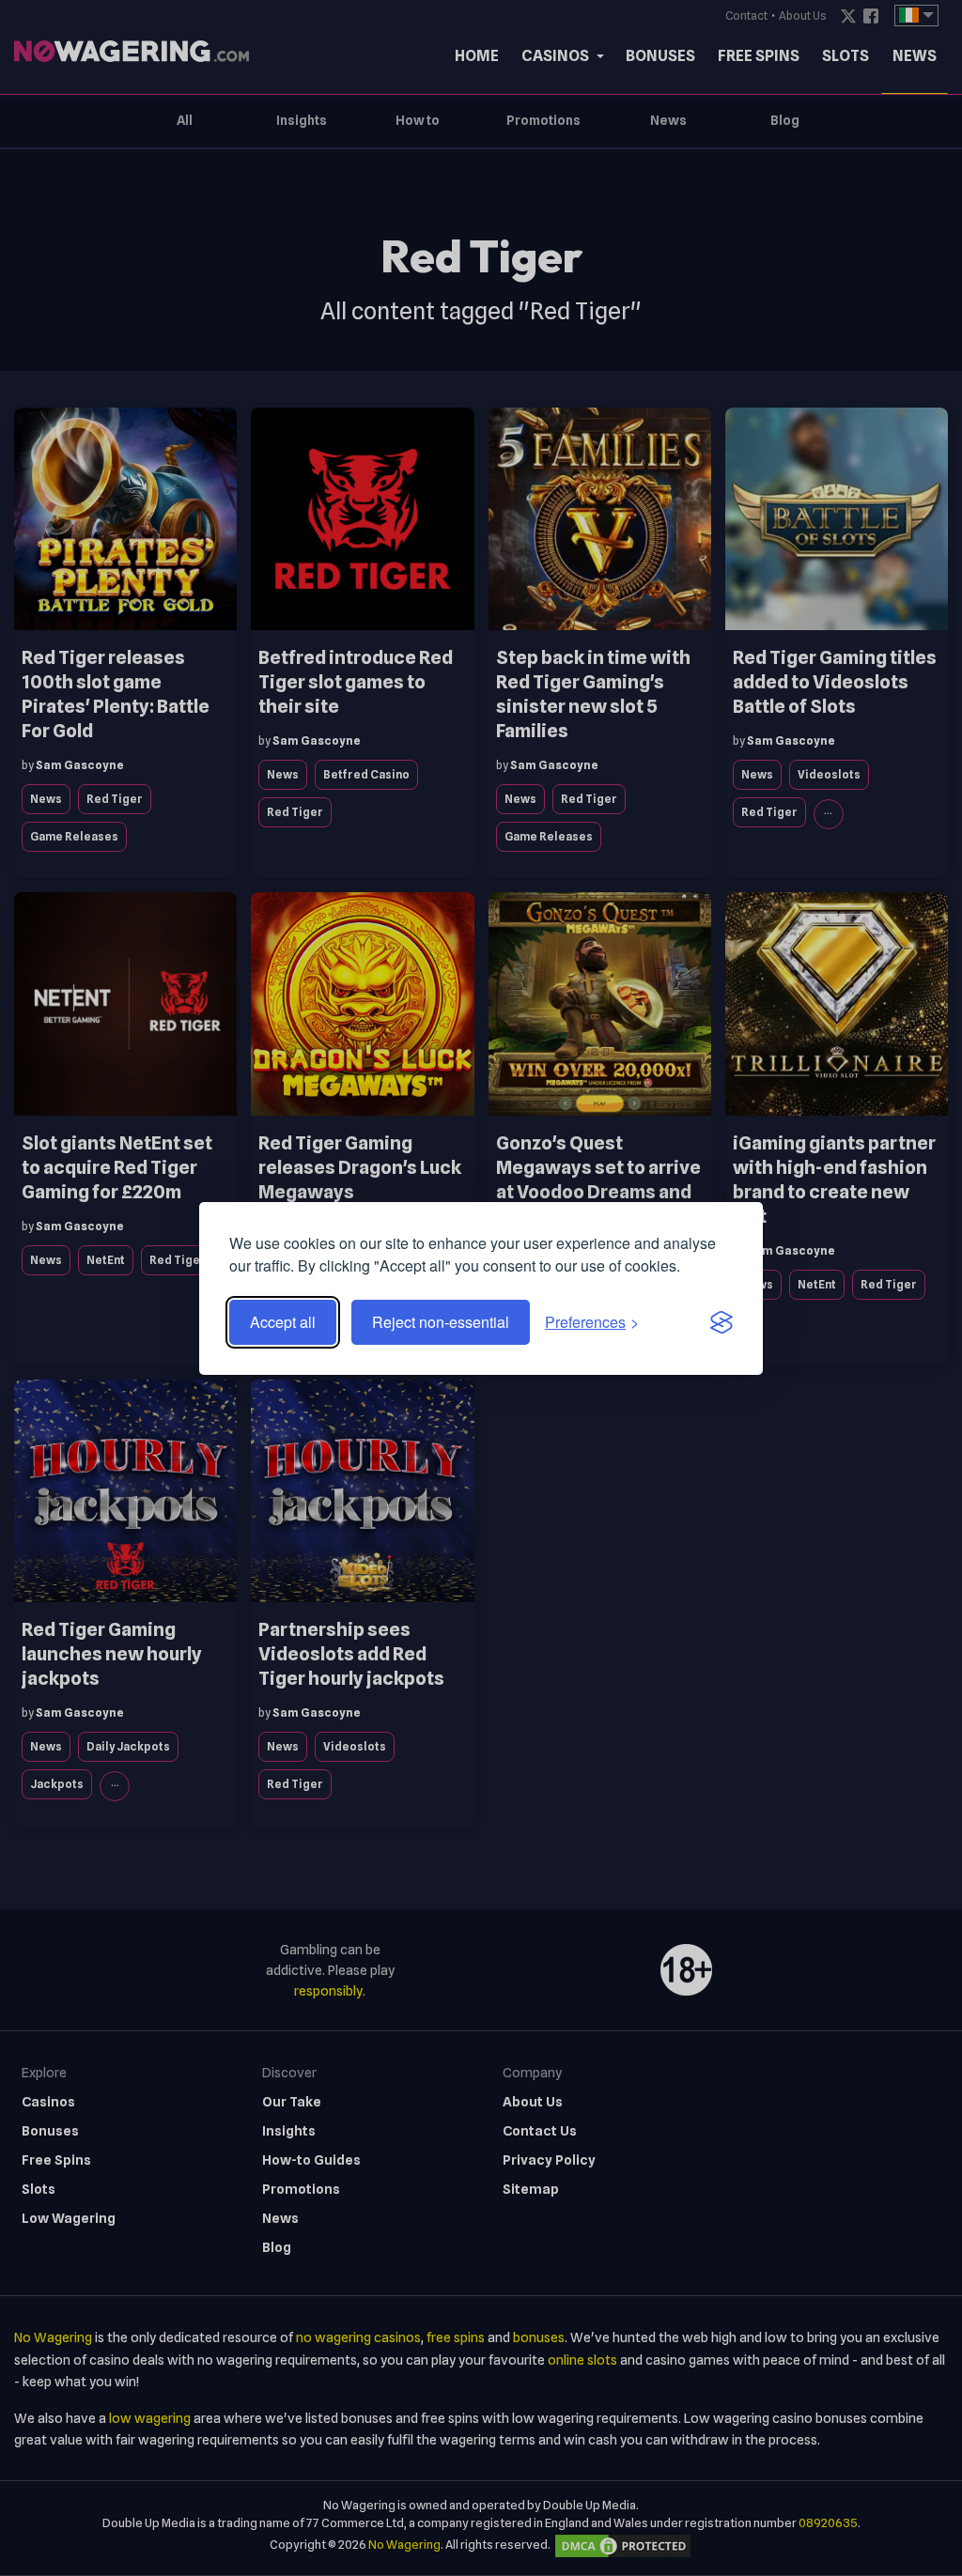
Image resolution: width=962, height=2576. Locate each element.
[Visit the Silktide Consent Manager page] (721, 1322)
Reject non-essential (441, 1322)
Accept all (283, 1322)
